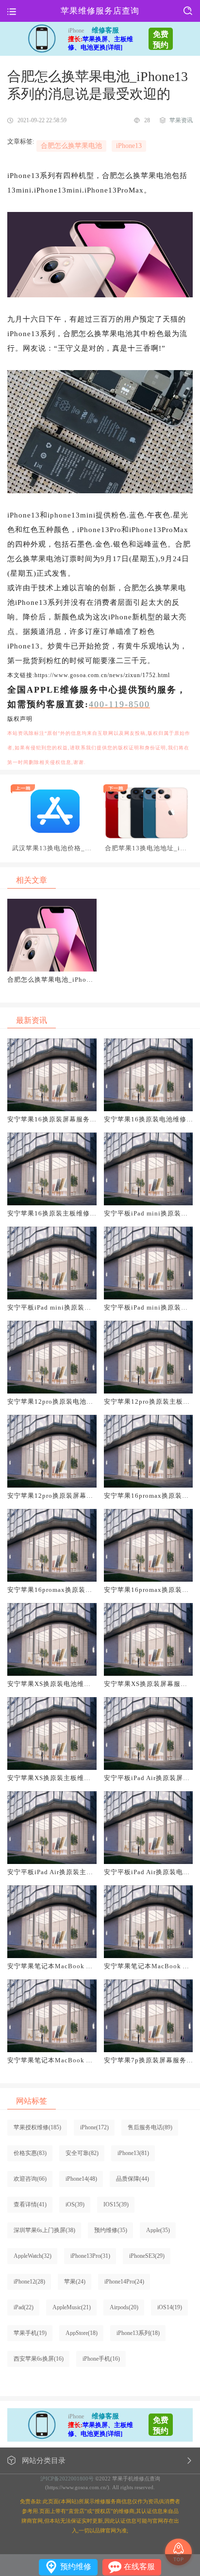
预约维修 (76, 2567)
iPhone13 (129, 146)
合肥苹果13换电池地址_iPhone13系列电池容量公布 (146, 848)
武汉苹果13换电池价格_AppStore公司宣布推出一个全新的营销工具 (53, 848)
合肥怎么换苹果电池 (71, 146)
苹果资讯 (181, 120)
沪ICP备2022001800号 (67, 2479)
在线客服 (139, 2567)
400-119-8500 (119, 704)
